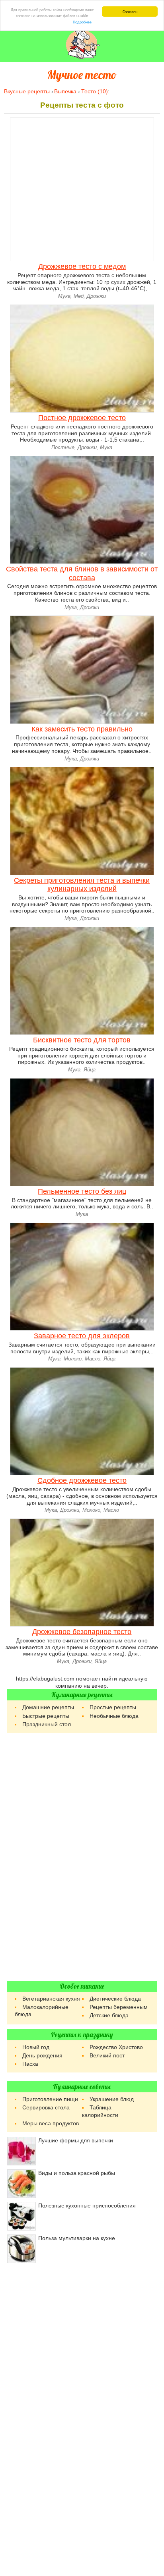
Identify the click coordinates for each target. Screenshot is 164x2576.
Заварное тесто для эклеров (82, 1336)
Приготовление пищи (50, 2099)
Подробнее (82, 22)
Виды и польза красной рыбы (77, 2173)
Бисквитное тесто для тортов (82, 1040)
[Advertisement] (82, 1857)
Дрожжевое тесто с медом (82, 266)
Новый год (36, 2047)
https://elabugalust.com (45, 1679)
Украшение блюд (112, 2099)
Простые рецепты (113, 1707)
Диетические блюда (115, 1999)
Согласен (130, 11)
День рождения (42, 2055)
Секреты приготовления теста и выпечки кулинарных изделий (82, 885)
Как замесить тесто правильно (82, 729)
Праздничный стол (47, 1724)
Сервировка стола (46, 2107)
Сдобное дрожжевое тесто (82, 1480)
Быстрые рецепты (46, 1716)
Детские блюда (109, 2015)
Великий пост (107, 2055)
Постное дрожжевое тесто (82, 418)
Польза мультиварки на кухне (77, 2238)
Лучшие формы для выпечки (76, 2140)
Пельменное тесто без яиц (82, 1191)
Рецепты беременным (119, 2007)
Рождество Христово (116, 2047)
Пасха (30, 2064)
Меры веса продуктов (51, 2123)
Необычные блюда (114, 1716)
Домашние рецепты (48, 1707)
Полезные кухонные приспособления (87, 2206)
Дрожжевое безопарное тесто (82, 1632)
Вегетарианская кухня (51, 1999)
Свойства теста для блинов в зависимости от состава (82, 573)
